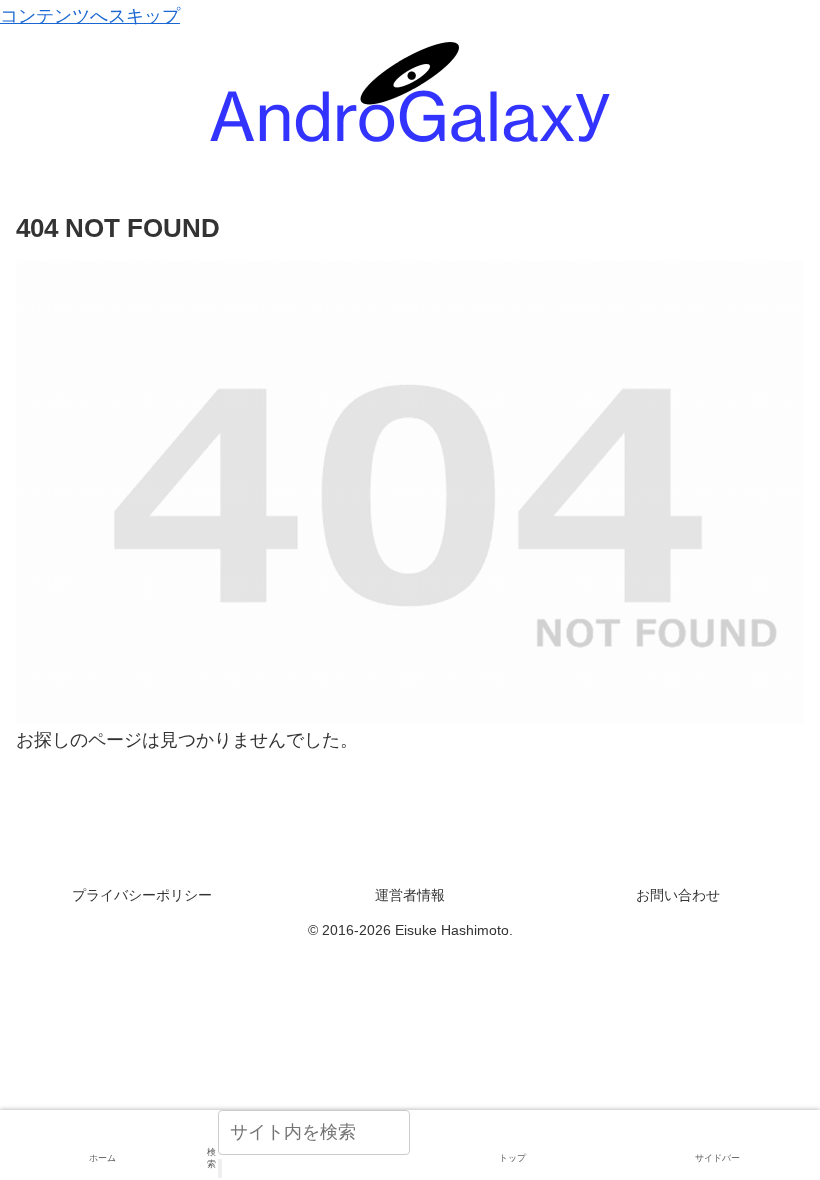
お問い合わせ (678, 895)
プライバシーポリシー (142, 895)
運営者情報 (410, 895)
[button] (220, 1168)
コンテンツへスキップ (90, 16)
